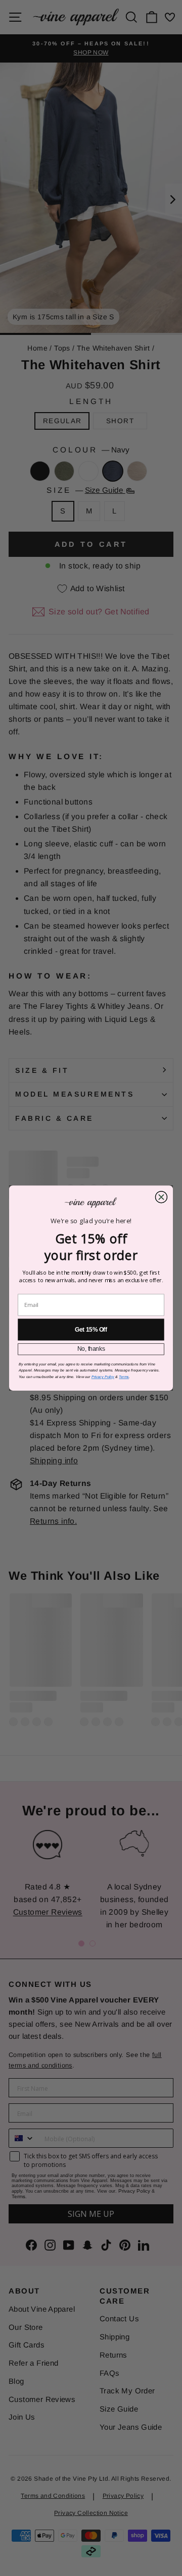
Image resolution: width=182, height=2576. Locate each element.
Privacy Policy (103, 1377)
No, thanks (91, 1349)
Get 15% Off (91, 1330)
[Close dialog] (161, 1197)
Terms (124, 1377)
